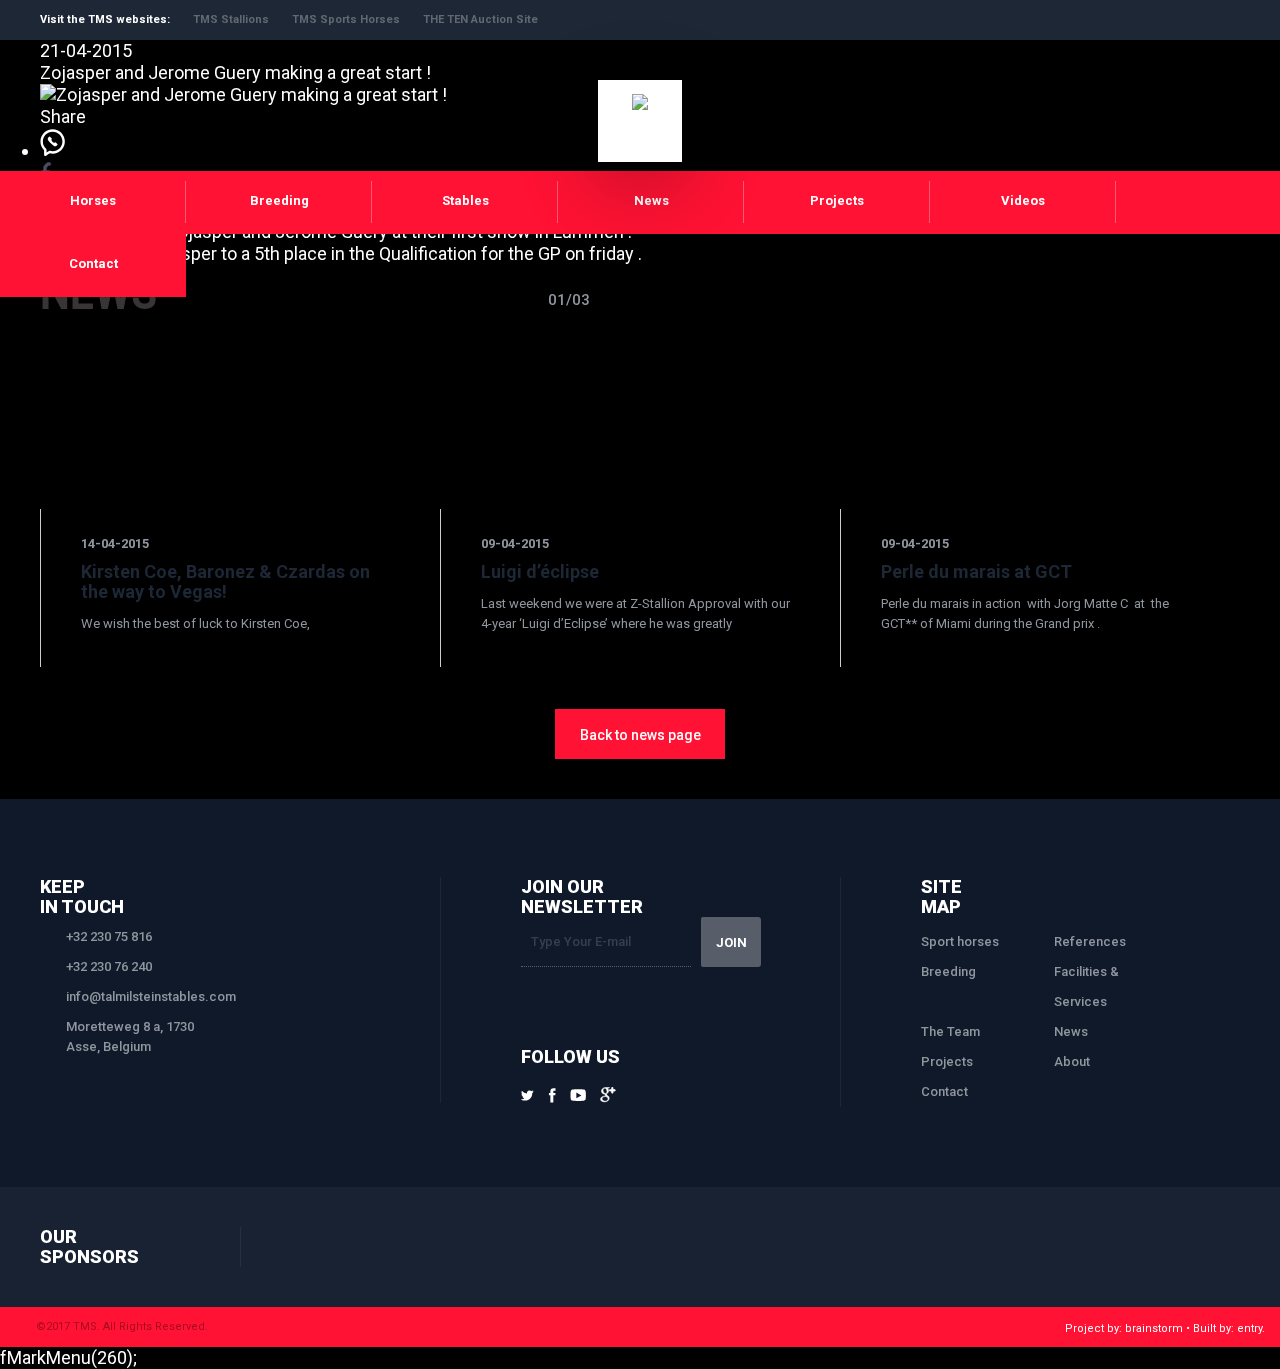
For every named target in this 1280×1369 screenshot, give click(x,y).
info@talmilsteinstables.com (151, 996)
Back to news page (640, 735)
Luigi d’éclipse (540, 571)
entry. (1251, 1328)
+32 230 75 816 (109, 936)
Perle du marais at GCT (976, 571)
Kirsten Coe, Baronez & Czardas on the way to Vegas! (225, 581)
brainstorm (1154, 1328)
